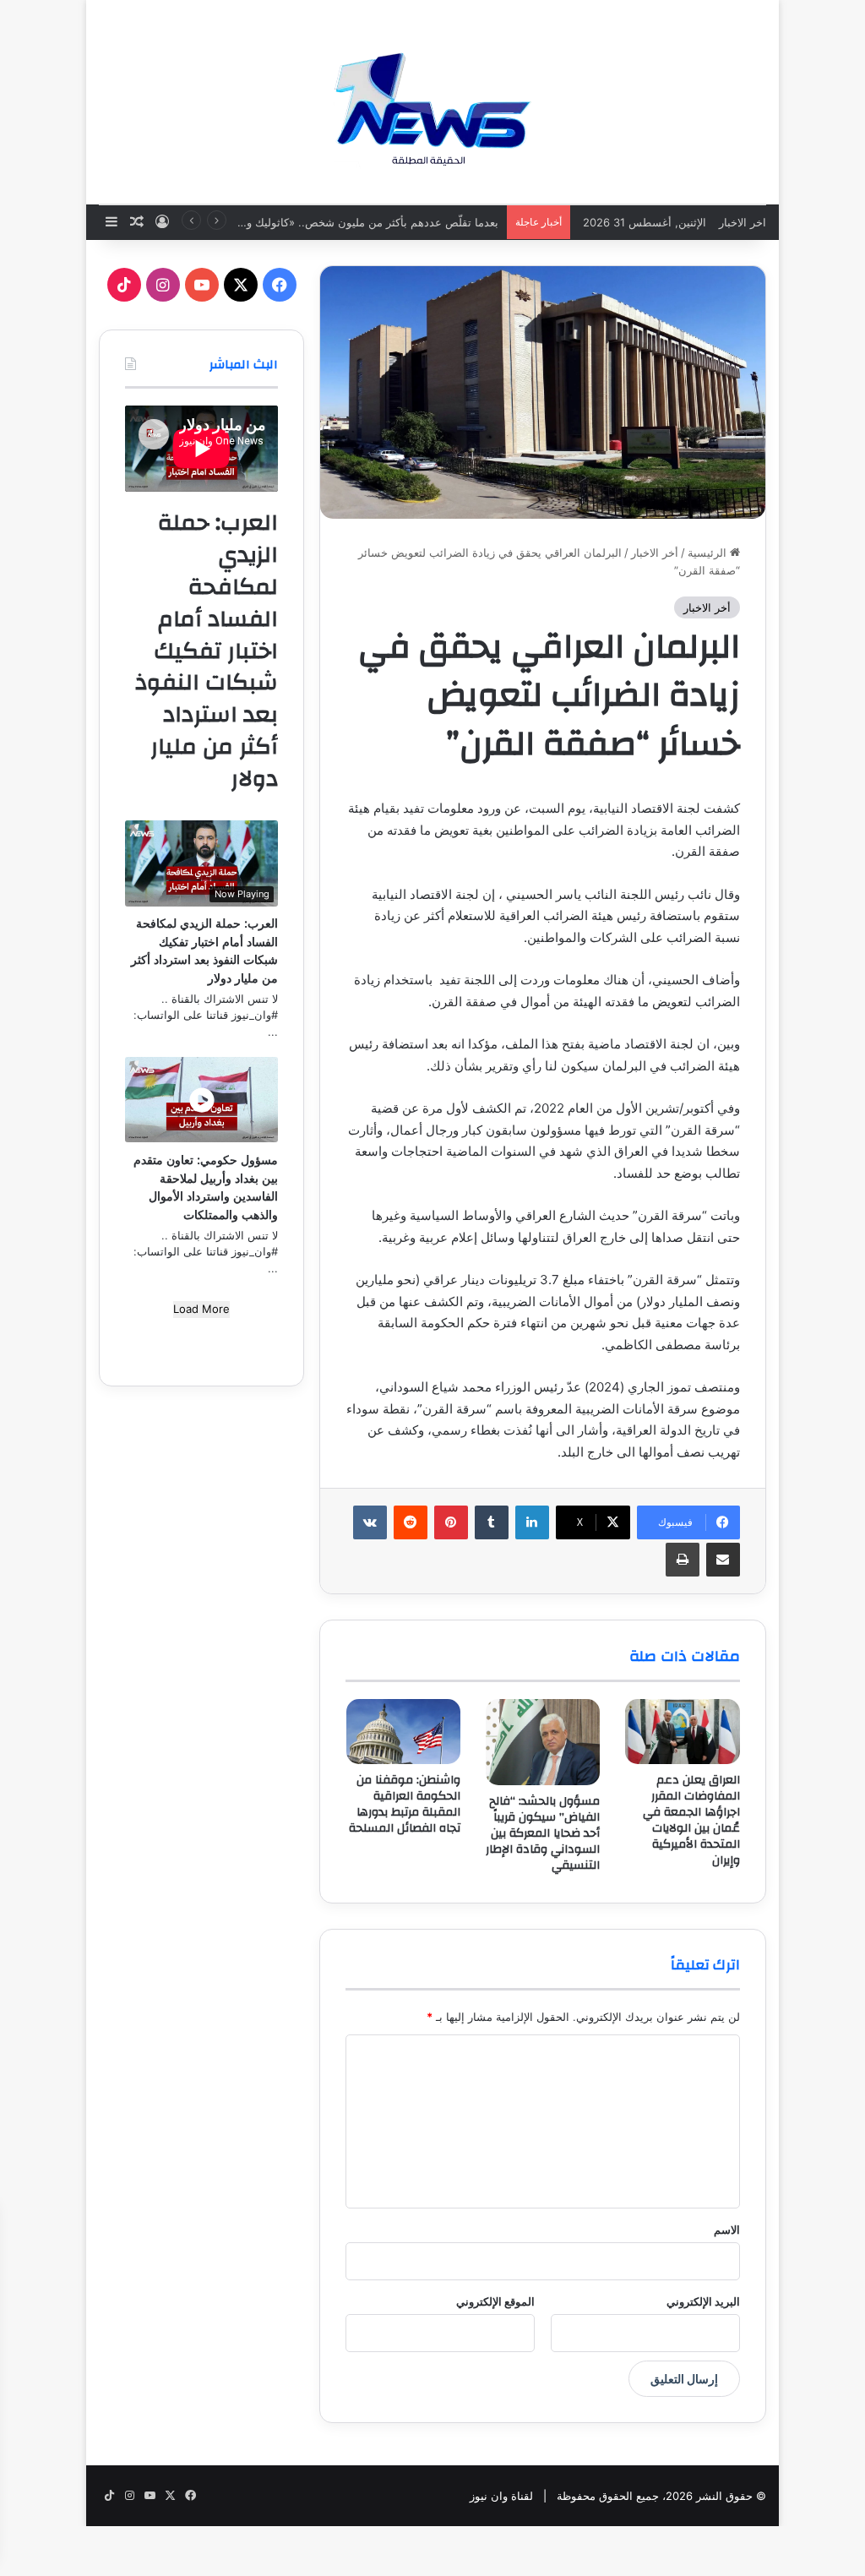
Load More (201, 1309)
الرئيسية (709, 553)
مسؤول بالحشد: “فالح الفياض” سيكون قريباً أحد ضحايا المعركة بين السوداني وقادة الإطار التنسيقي (543, 1833)
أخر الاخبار (655, 553)
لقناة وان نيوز (501, 2496)
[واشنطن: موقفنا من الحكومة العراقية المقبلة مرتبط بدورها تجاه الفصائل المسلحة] (403, 1731)
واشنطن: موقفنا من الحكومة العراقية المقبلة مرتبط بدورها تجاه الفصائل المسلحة (405, 1804)
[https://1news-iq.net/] (432, 101)
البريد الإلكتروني (703, 2301)
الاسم (727, 2230)
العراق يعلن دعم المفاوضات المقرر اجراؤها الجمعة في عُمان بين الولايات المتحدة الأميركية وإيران (691, 1820)
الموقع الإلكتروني (495, 2301)
